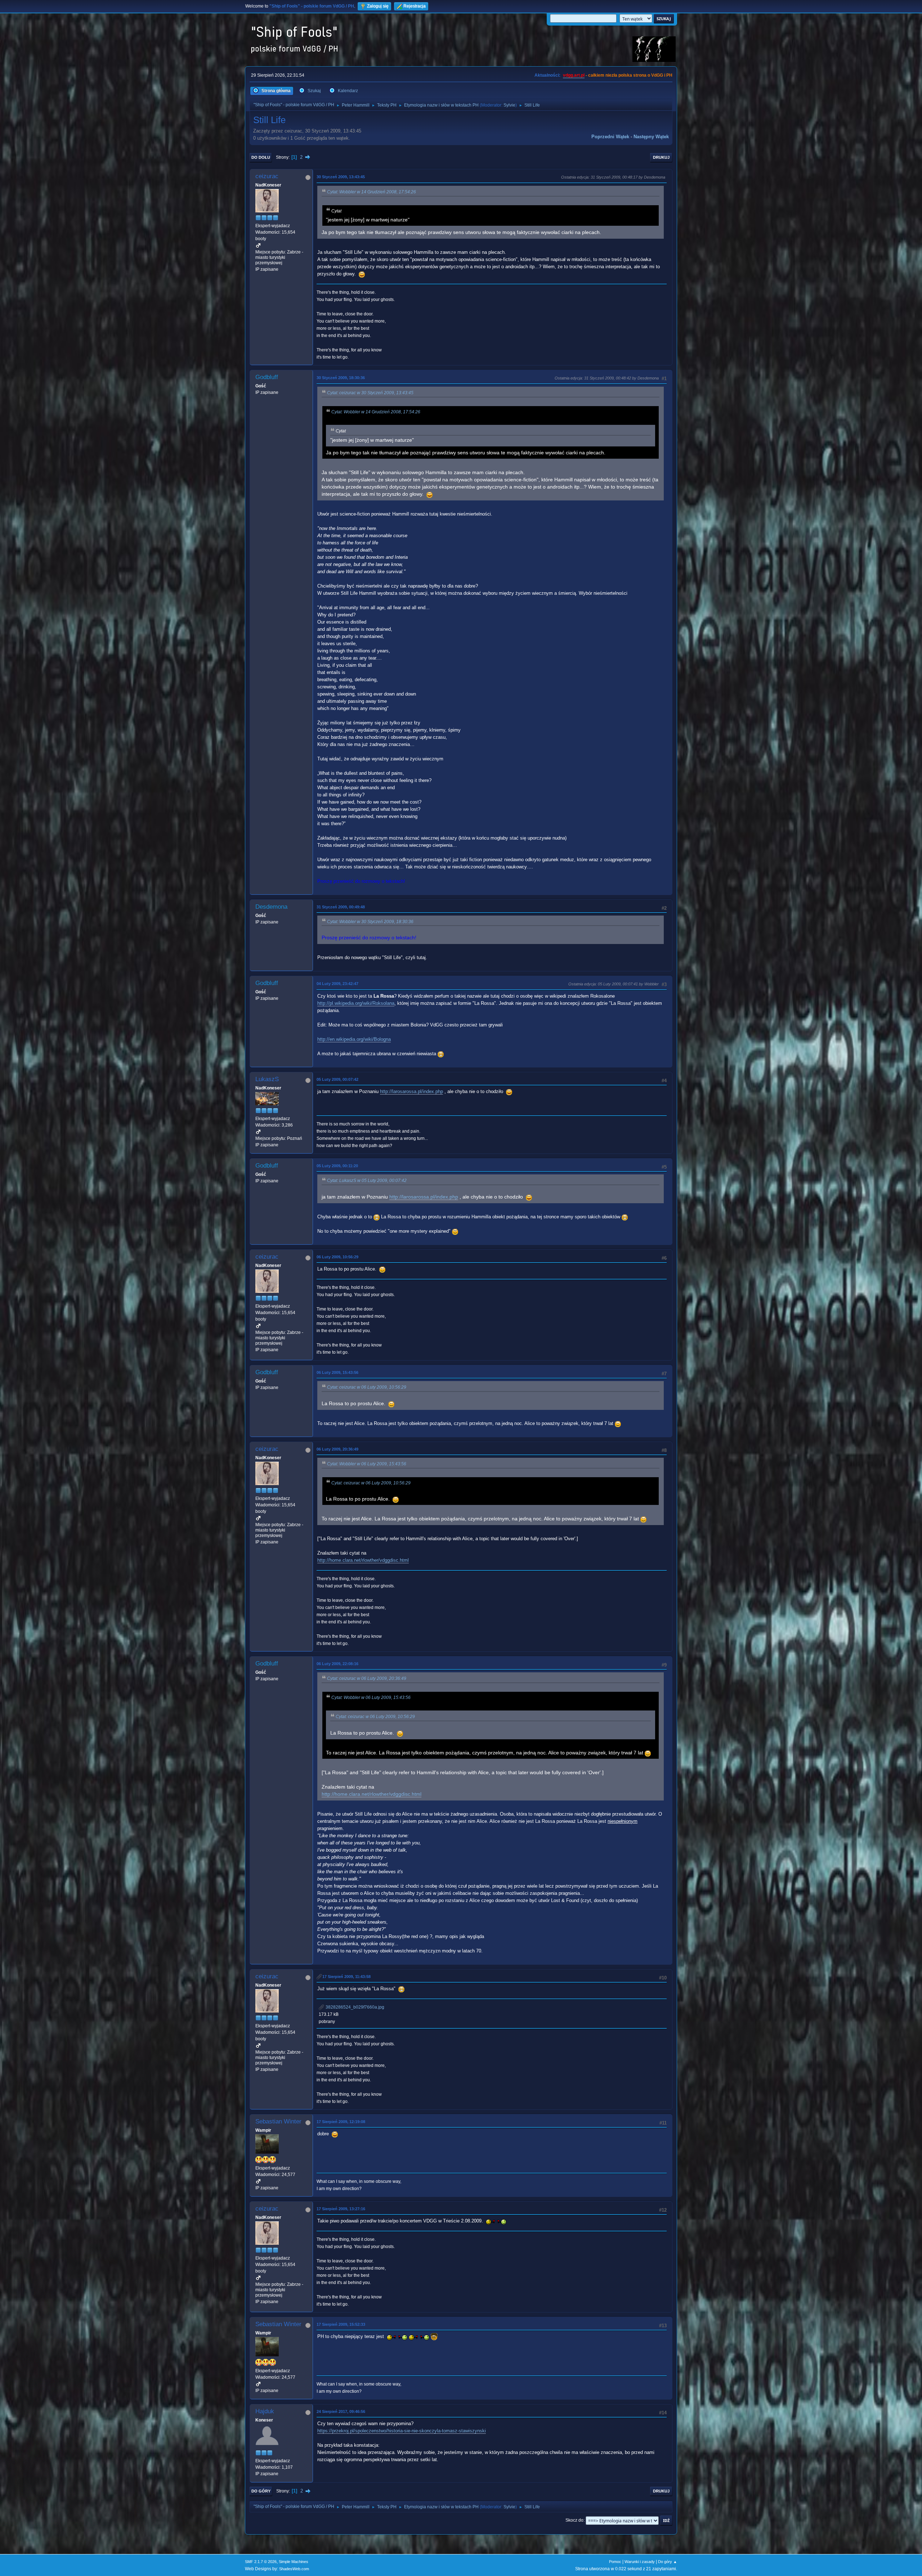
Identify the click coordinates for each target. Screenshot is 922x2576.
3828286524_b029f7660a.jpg (354, 2007)
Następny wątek (651, 137)
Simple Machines (294, 2562)
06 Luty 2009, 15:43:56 (337, 1372)
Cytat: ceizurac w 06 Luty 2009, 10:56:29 (367, 1387)
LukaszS (267, 1079)
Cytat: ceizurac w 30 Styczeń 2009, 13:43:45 (370, 393)
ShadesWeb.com (294, 2569)
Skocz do (574, 2520)
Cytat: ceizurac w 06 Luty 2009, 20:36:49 (367, 1678)
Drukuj (661, 157)
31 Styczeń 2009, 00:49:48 (341, 907)
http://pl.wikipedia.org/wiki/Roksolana (356, 1003)
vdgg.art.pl (574, 75)
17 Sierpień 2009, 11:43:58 (346, 1977)
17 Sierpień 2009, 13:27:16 (341, 2209)
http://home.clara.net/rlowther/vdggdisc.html (363, 1560)
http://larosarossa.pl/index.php (411, 1091)
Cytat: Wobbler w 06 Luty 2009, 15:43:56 (367, 1464)
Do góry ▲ (668, 2562)
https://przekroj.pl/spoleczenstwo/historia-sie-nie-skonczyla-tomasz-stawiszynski (402, 2431)
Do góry (261, 2491)
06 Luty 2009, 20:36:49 (337, 1449)
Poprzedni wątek (610, 137)
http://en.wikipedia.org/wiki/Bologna (354, 1039)
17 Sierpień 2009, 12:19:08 (341, 2122)
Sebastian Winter (278, 2121)
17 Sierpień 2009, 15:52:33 (341, 2324)
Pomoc (615, 2562)
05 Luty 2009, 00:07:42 (337, 1079)
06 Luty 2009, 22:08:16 (337, 1664)
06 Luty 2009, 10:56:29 (337, 1257)
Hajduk (265, 2411)
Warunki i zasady (640, 2562)
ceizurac (267, 176)
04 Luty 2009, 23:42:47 (337, 984)
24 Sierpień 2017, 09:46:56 (341, 2411)
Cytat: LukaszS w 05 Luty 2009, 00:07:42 (367, 1181)
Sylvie (509, 105)
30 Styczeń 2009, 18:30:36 (341, 378)
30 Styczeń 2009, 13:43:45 (341, 177)
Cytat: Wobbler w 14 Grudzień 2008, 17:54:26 (372, 192)
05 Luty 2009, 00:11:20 (337, 1166)
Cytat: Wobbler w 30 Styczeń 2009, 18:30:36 (370, 922)
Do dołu (261, 157)
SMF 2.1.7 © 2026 (261, 2562)
